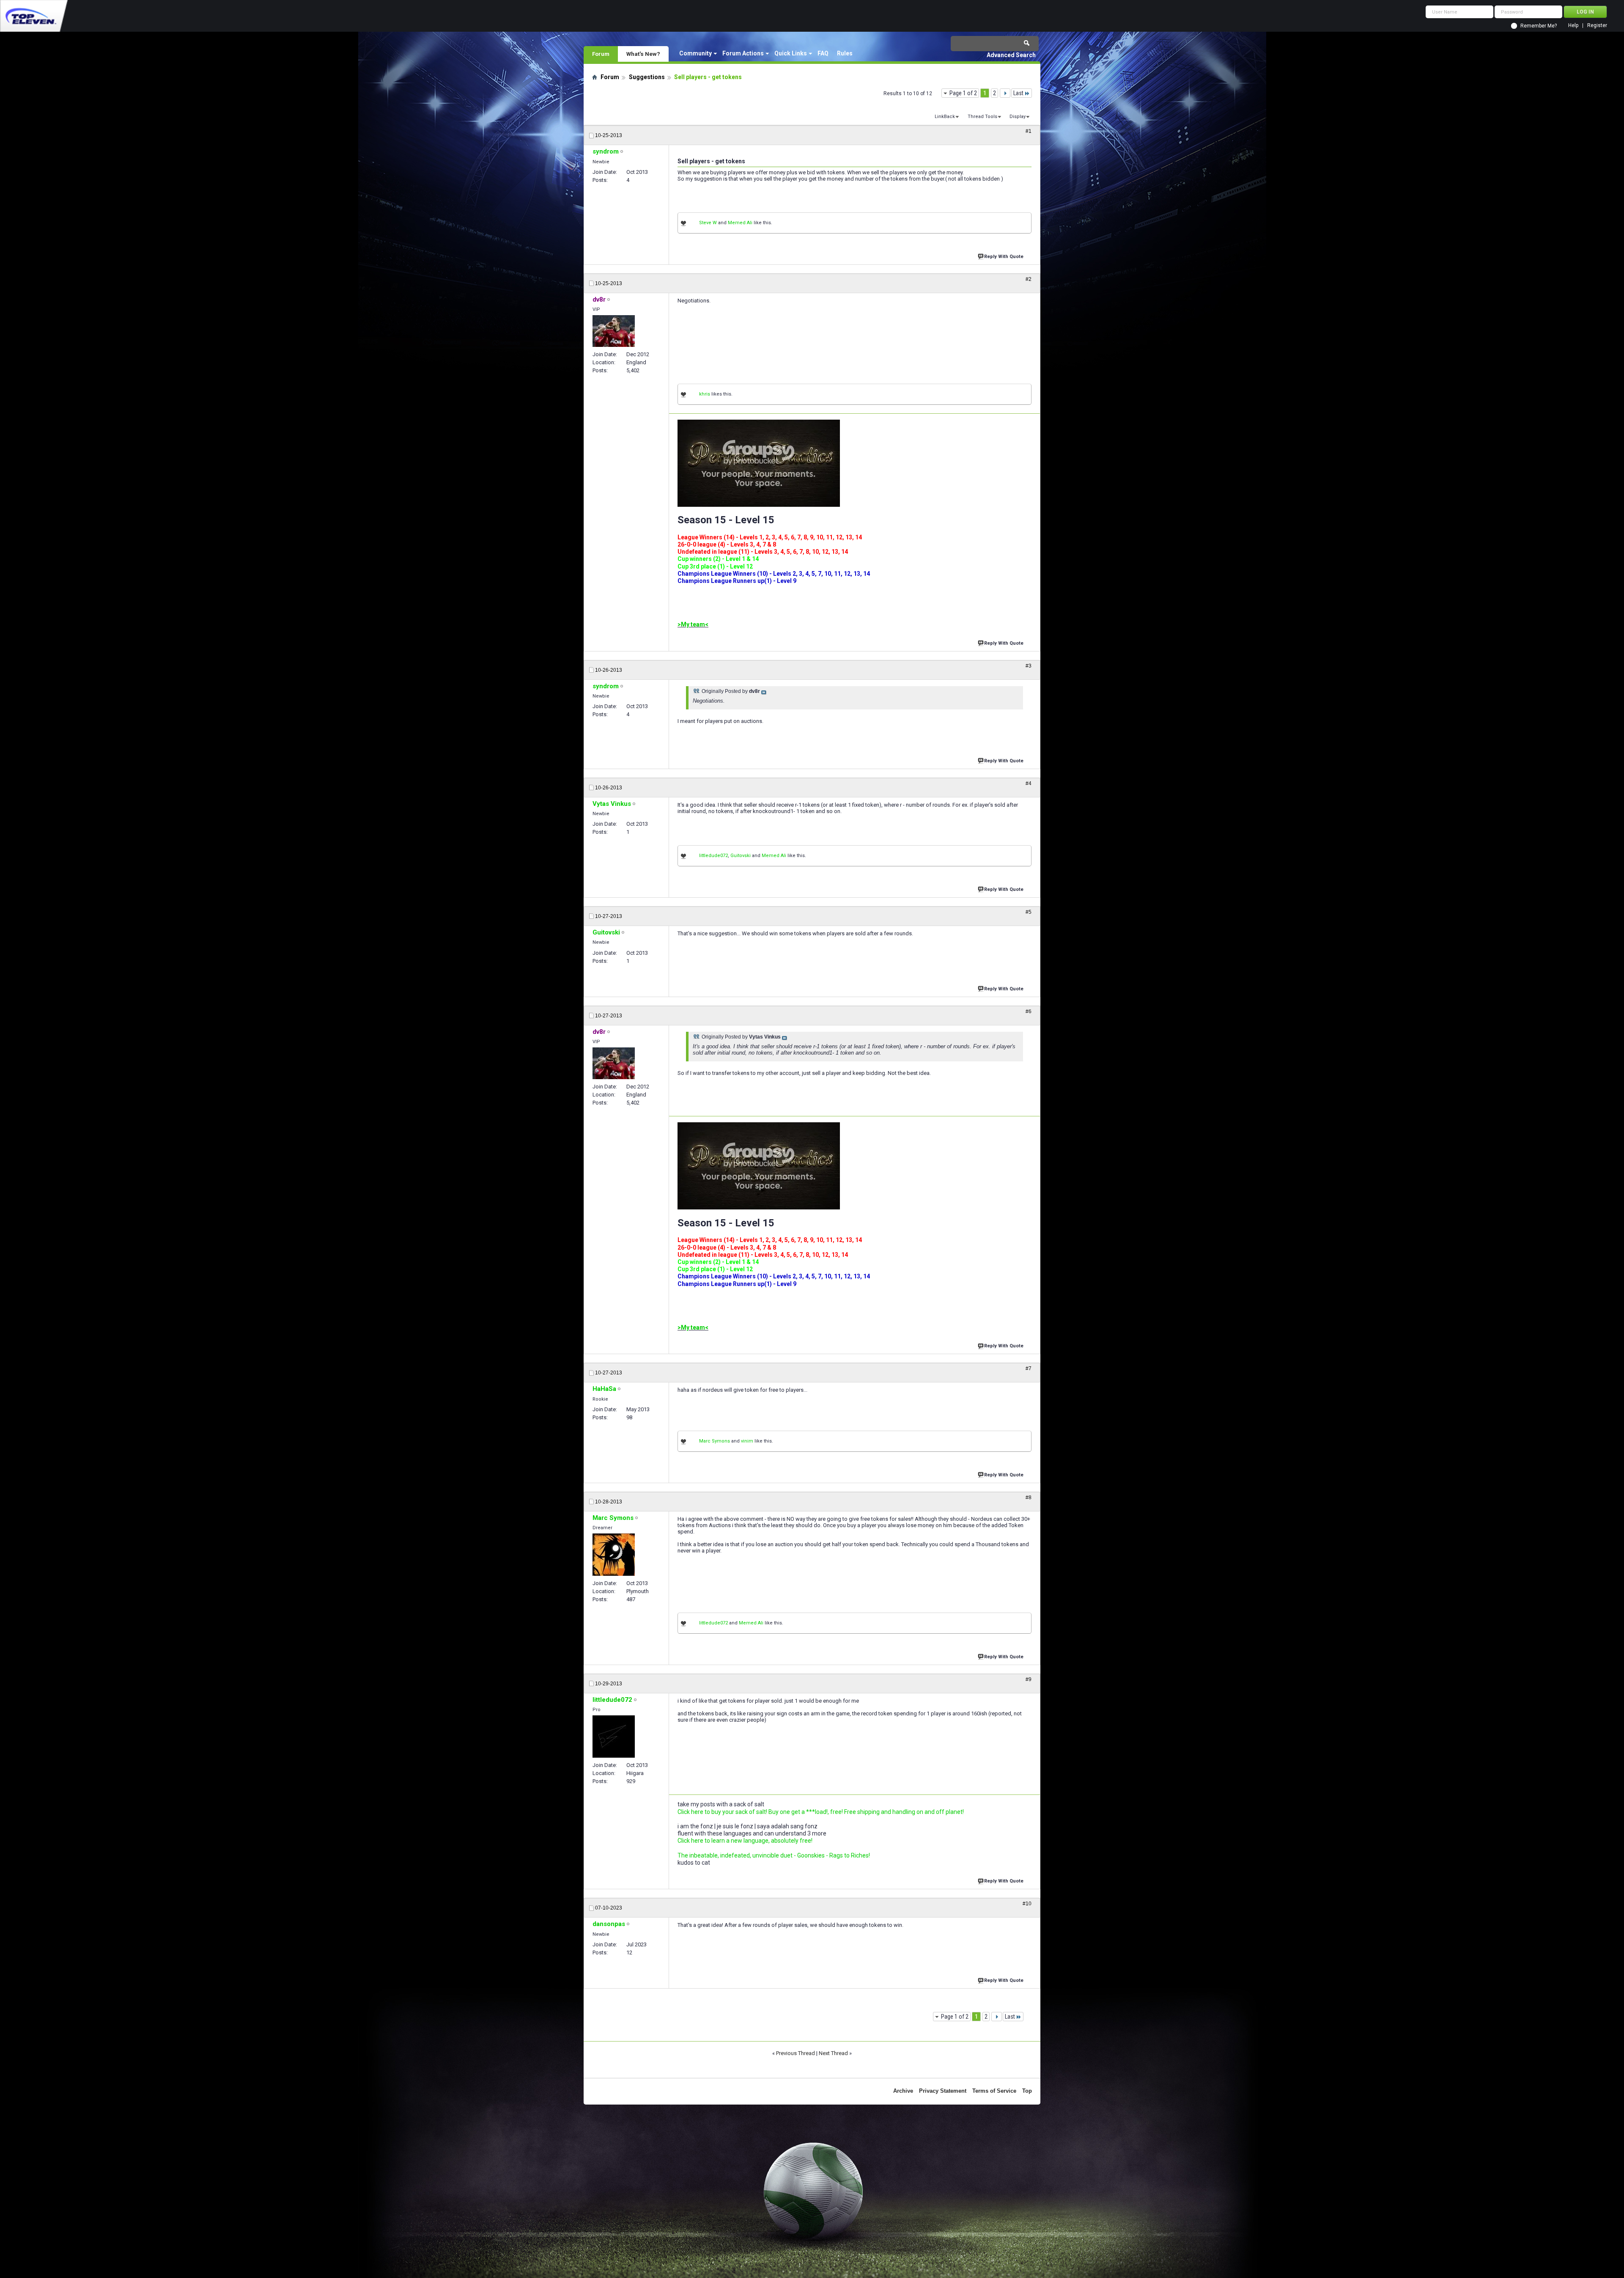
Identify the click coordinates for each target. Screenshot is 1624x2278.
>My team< (693, 624)
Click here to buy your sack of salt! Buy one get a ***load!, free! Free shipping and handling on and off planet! (821, 1812)
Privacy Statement (943, 2091)
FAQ (823, 53)
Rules (845, 53)
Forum (601, 54)
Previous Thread (796, 2053)
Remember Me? (1539, 26)
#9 (1029, 1679)
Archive (903, 2091)
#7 (1029, 1368)
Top (1027, 2091)
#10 (1027, 1904)
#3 (1029, 666)
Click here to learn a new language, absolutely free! (745, 1841)
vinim (747, 1441)
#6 (1029, 1011)
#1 (1029, 131)
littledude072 (713, 856)
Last (1018, 93)
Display (1018, 117)
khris (705, 394)
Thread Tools (982, 117)
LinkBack (945, 117)
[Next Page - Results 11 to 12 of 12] (1005, 93)
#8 (1029, 1498)
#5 (1029, 912)
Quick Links (791, 53)
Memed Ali (740, 223)
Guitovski (741, 856)
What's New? (643, 54)
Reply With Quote (1004, 257)
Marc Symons (715, 1441)
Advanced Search (1011, 55)
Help (1573, 26)
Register (1597, 26)
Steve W (708, 223)
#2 (1029, 279)
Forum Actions (743, 53)
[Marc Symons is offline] (614, 1555)
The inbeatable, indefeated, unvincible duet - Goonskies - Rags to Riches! (774, 1855)
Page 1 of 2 (963, 93)
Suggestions (647, 77)
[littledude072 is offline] (614, 1737)
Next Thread (833, 2053)
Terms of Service (994, 2091)
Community (695, 53)
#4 (1029, 783)
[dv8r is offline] (614, 331)
